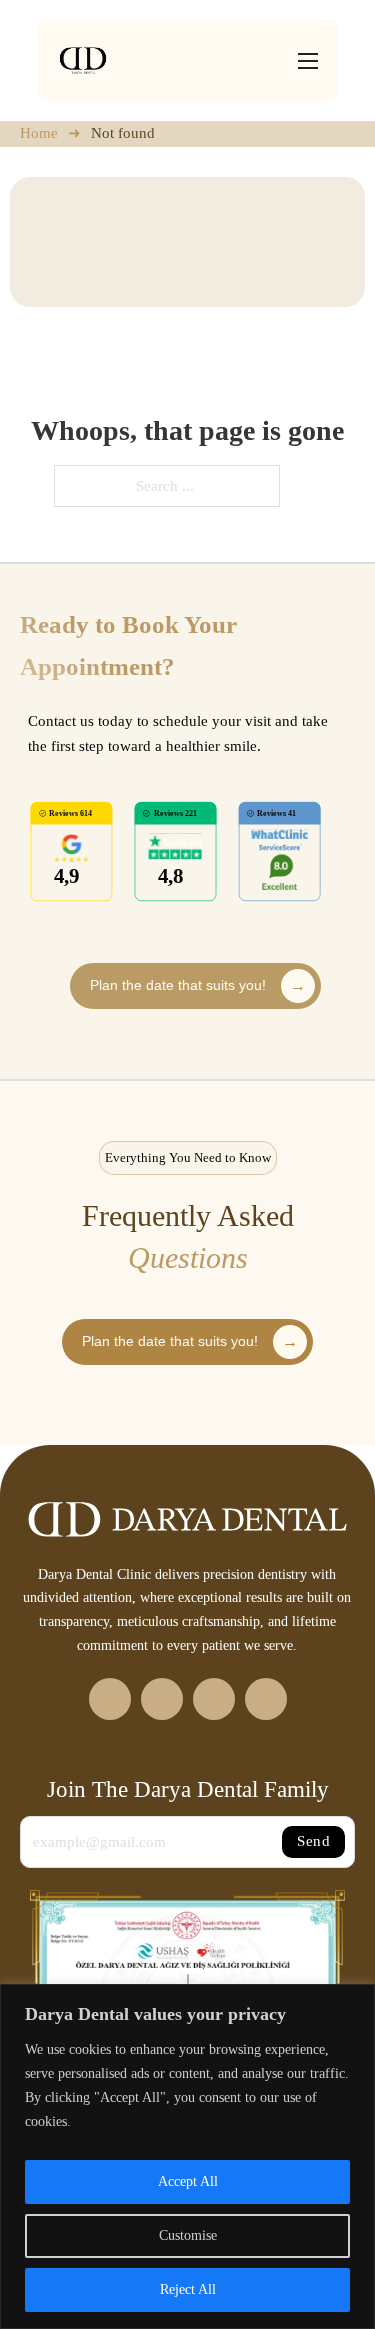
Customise (188, 2235)
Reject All (188, 2289)
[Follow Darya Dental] (110, 1699)
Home (39, 133)
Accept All (188, 2181)
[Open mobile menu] (308, 61)
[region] (187, 2156)
